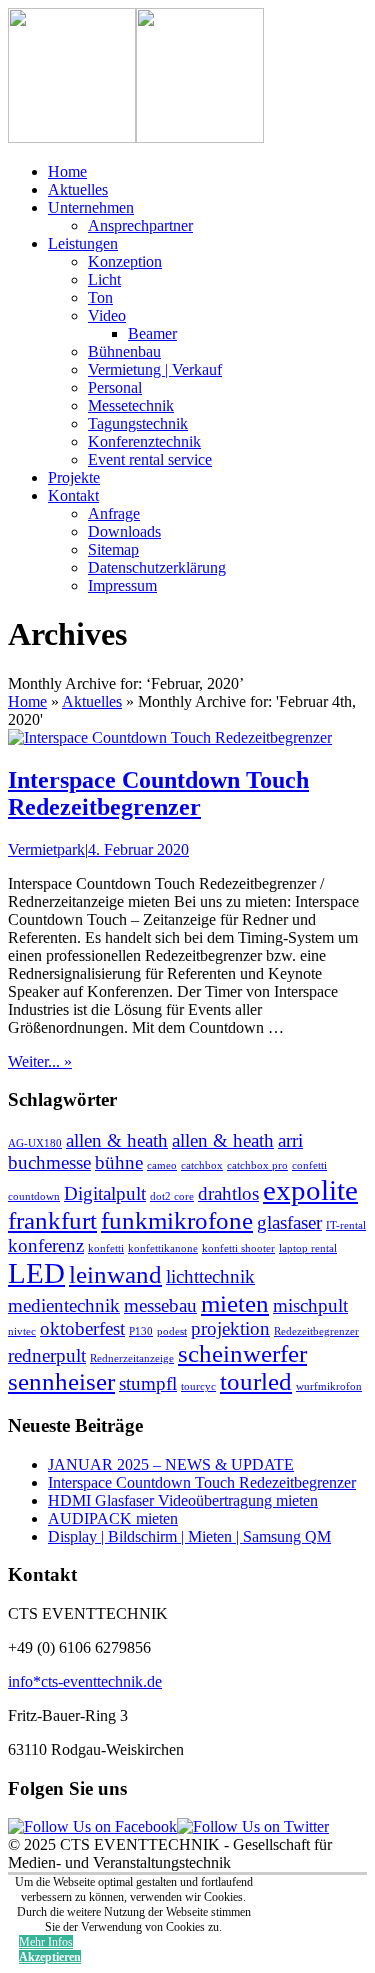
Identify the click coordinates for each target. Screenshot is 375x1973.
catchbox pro (257, 1165)
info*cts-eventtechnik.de (85, 1681)
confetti (309, 1165)
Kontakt (73, 495)
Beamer (152, 333)
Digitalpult (105, 1193)
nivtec (22, 1331)
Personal (115, 387)
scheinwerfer (242, 1353)
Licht (104, 279)
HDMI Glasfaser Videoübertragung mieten (183, 1500)
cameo (162, 1165)
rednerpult (47, 1355)
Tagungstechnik (138, 423)
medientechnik (64, 1305)
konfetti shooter (238, 1248)
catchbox (202, 1165)
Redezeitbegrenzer (316, 1331)
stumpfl (148, 1383)
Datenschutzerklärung (157, 567)
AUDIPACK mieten (113, 1518)
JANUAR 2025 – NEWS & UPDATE (171, 1464)
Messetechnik (131, 405)
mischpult (310, 1305)
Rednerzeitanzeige (132, 1358)
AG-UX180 (35, 1143)
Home (67, 171)
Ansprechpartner (140, 225)
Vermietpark (46, 849)
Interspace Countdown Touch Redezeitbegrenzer (158, 793)
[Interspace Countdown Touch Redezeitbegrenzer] (170, 737)
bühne (119, 1162)
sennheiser (61, 1381)
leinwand (115, 1274)
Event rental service (150, 459)
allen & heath (117, 1140)
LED (36, 1273)
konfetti (106, 1248)
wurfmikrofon (329, 1386)
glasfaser (289, 1222)
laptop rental (308, 1248)
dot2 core (172, 1196)
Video (107, 315)
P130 (141, 1331)
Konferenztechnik (144, 441)
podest (172, 1331)
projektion (230, 1328)
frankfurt (52, 1220)
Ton (100, 297)
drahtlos (228, 1193)
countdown (34, 1196)
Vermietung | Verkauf (155, 369)
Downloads (124, 531)
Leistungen (83, 243)
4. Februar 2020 (138, 849)
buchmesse (49, 1162)
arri (290, 1140)
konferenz (46, 1245)
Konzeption (125, 261)
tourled (256, 1381)
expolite (310, 1190)
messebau (160, 1305)
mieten (235, 1303)
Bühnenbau (124, 351)
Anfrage (114, 513)
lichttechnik (210, 1276)
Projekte (74, 477)
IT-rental (346, 1225)
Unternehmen (91, 207)
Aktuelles (78, 189)
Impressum (122, 585)
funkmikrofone (177, 1220)
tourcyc (198, 1386)
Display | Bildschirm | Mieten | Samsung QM (189, 1536)
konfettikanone (163, 1248)
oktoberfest (82, 1328)
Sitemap (113, 549)
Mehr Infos (46, 1942)
